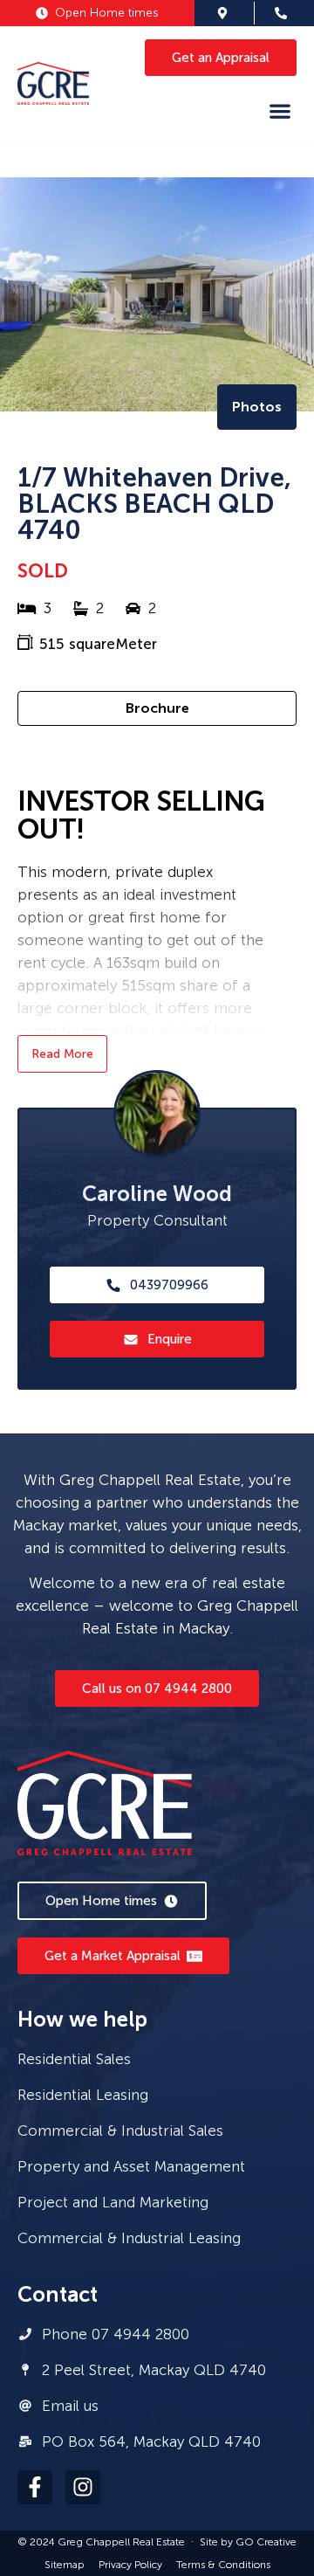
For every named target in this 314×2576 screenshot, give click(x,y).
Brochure (157, 708)
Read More (62, 1054)
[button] (280, 110)
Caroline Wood (157, 1194)
